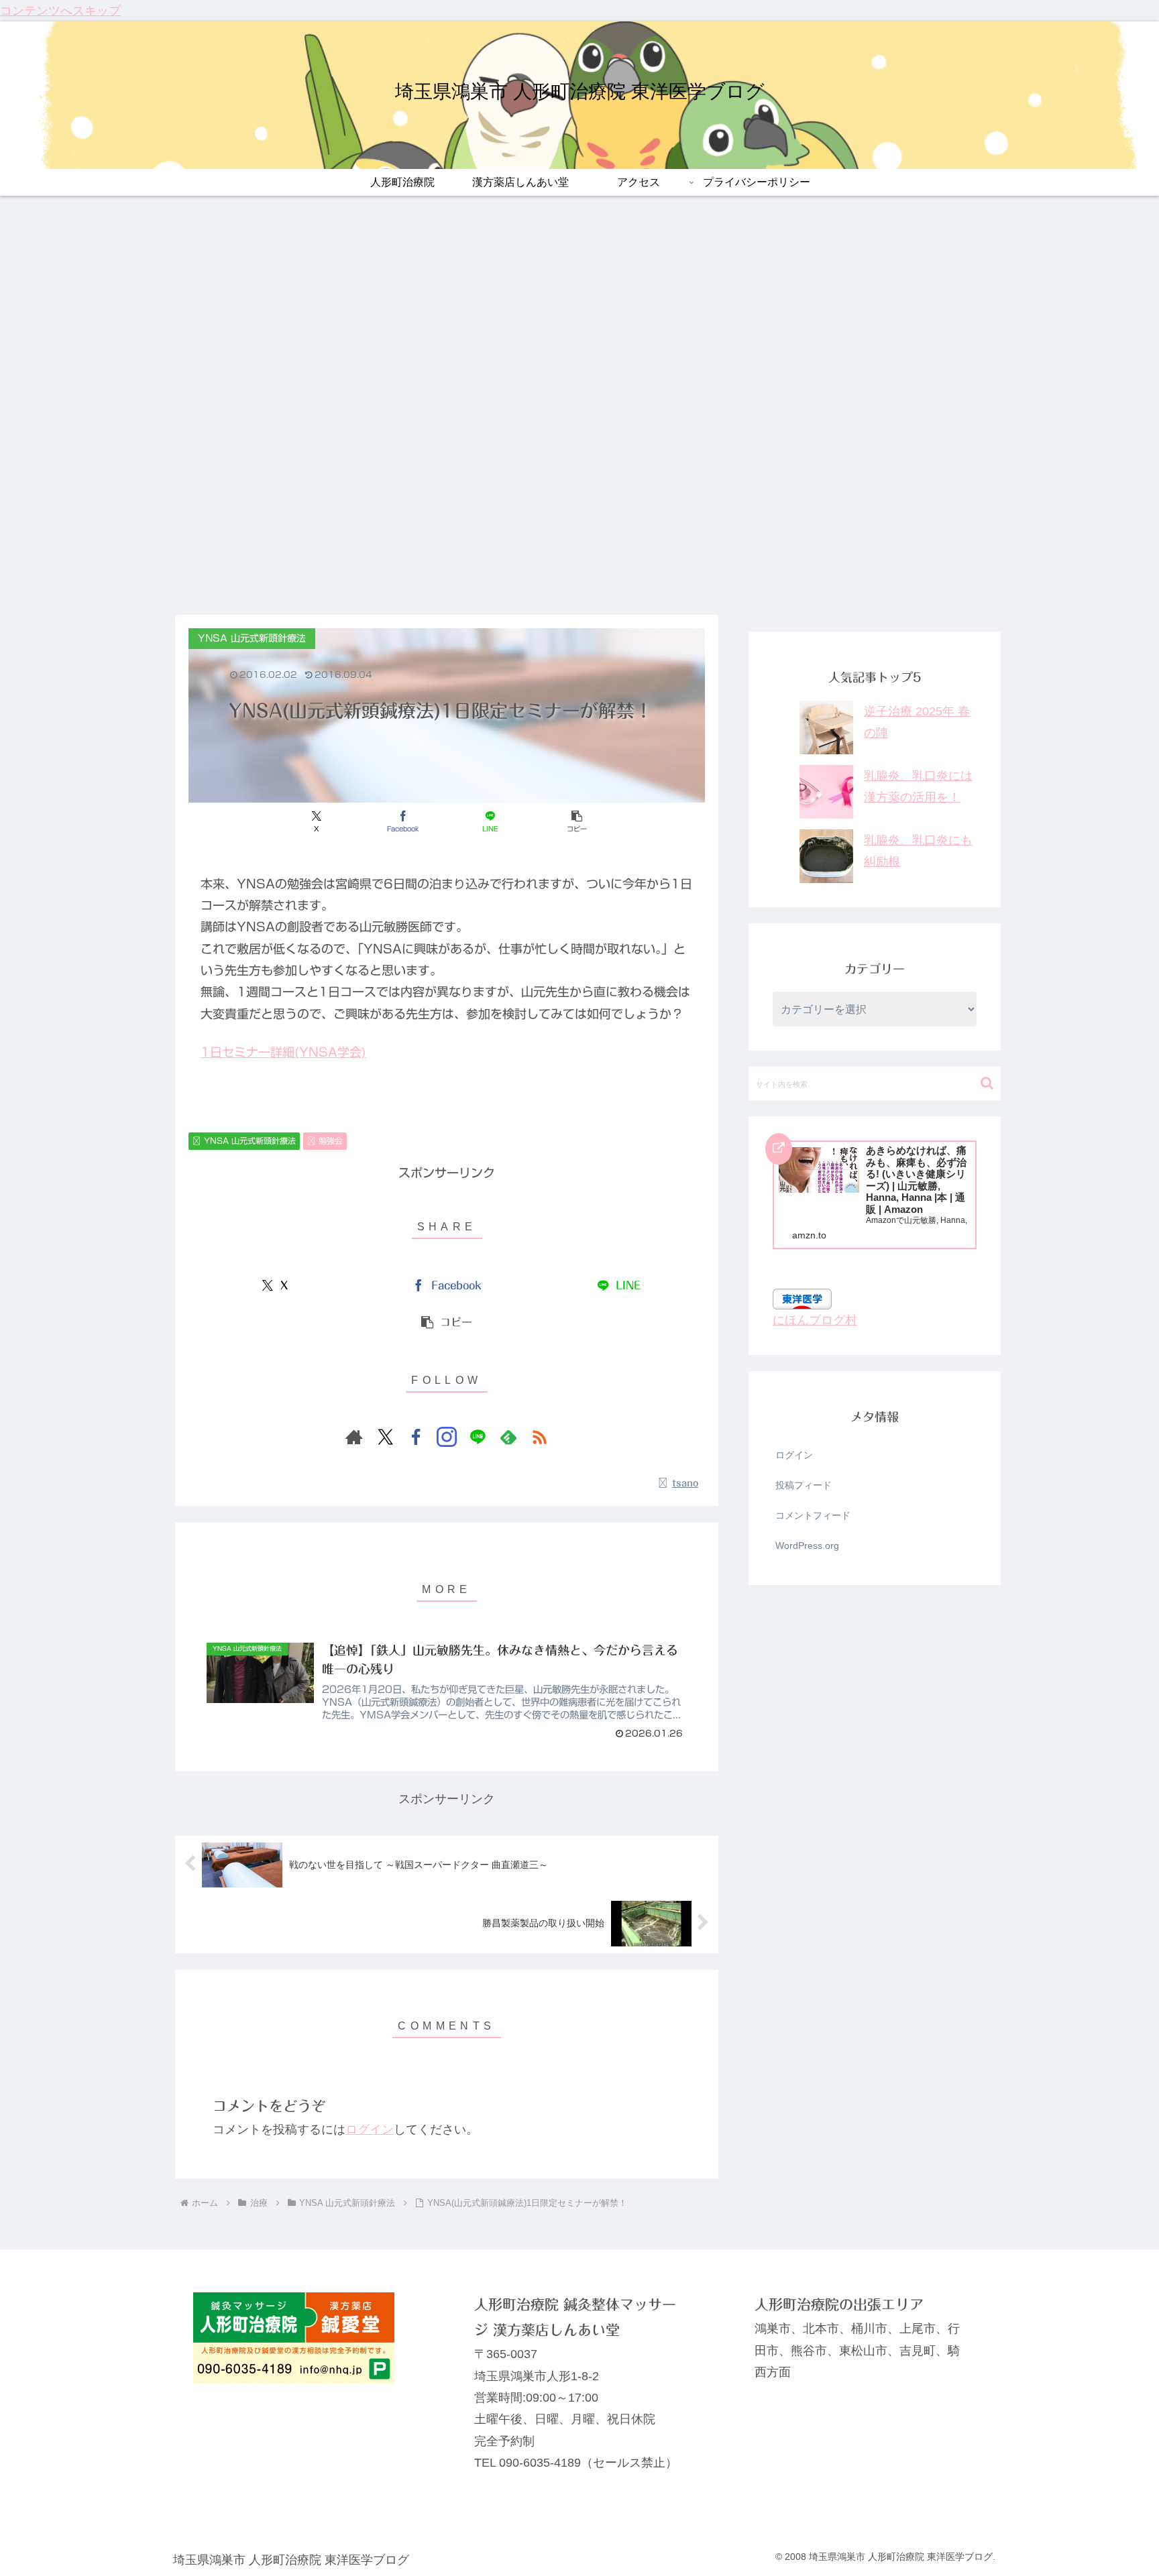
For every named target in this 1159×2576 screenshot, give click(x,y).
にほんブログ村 (815, 1320)
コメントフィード (813, 1515)
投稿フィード (804, 1485)
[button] (576, 822)
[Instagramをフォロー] (447, 1437)
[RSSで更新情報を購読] (539, 1437)
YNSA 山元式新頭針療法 (250, 1140)
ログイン (370, 2129)
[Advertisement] (579, 514)
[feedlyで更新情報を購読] (508, 1437)
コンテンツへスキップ (60, 11)
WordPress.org (807, 1545)
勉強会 (331, 1140)
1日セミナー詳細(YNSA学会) (283, 1052)
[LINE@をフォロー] (478, 1437)
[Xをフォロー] (385, 1437)
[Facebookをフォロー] (416, 1437)
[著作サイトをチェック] (354, 1437)
